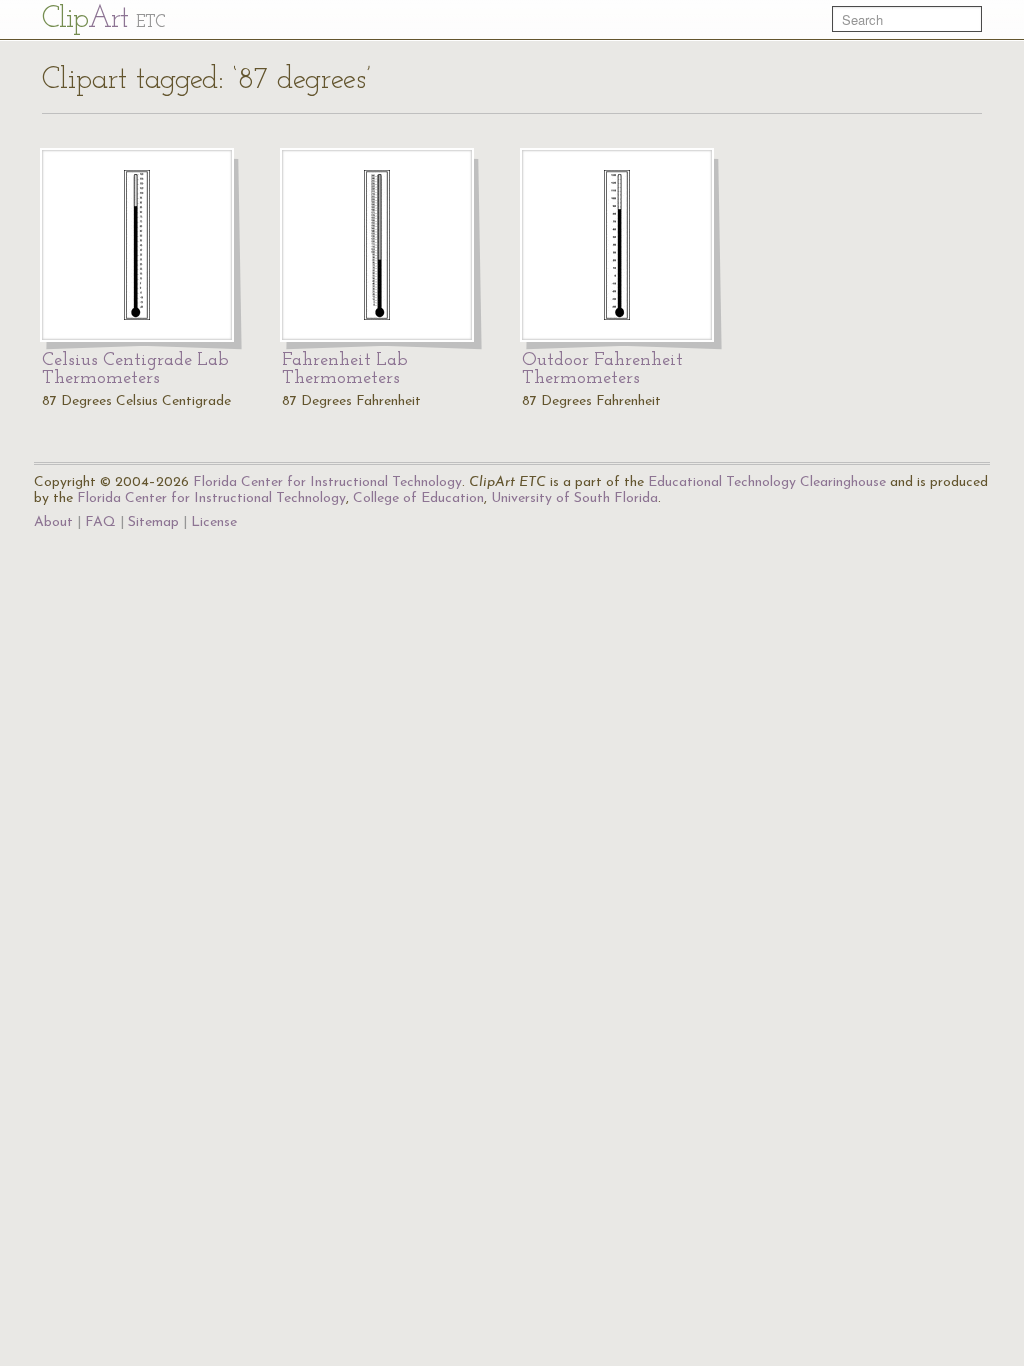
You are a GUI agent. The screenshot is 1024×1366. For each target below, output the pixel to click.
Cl (103, 19)
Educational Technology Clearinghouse (767, 482)
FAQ (100, 522)
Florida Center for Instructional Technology (327, 482)
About (53, 522)
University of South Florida (574, 498)
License (214, 522)
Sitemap (153, 522)
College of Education (418, 498)
